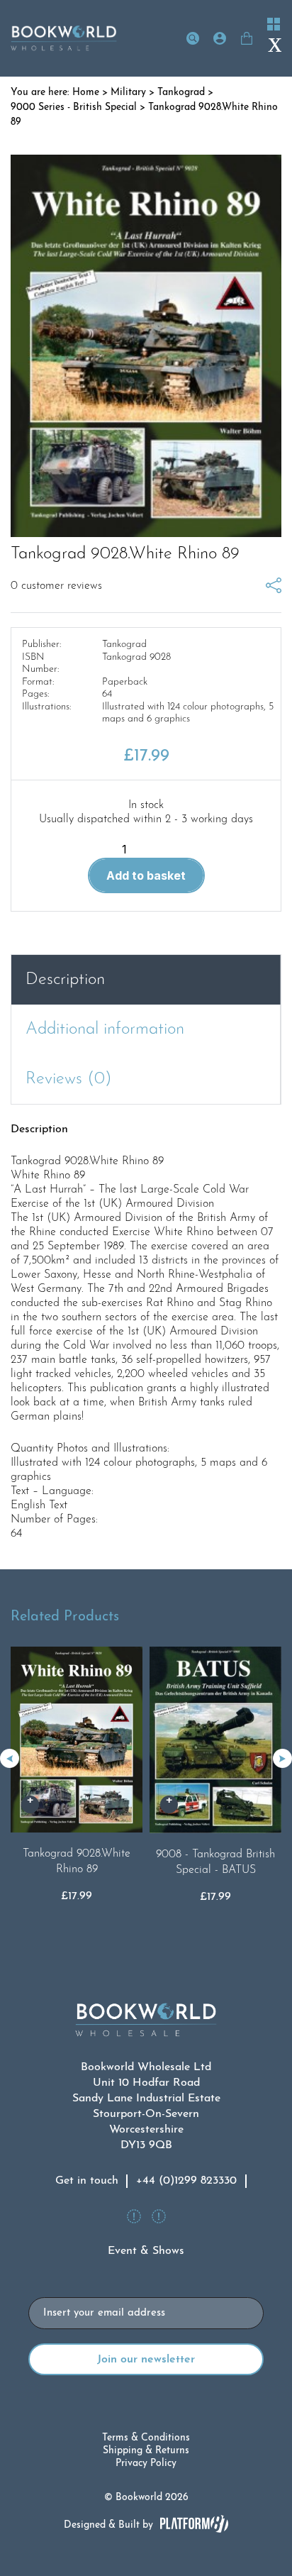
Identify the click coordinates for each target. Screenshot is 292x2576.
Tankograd (181, 93)
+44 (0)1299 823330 (186, 2181)
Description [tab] (65, 980)
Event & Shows (146, 2251)
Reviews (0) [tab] (69, 1079)
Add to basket (146, 875)
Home (86, 93)
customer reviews (56, 586)
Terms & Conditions (146, 2438)
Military (128, 93)
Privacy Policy (146, 2464)
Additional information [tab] (105, 1029)
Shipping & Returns (146, 2451)
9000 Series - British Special (74, 107)
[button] (282, 1758)
